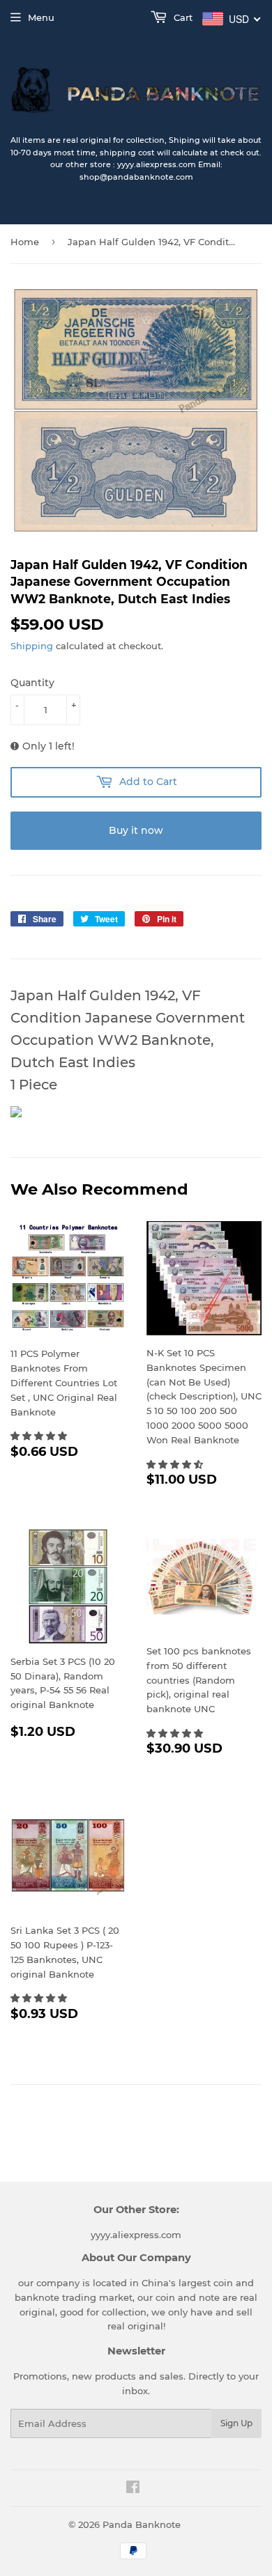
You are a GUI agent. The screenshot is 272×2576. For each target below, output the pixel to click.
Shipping (32, 646)
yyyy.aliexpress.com (136, 2235)
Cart (182, 17)
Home (25, 242)
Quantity (32, 683)
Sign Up (236, 2423)
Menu (41, 17)
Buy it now (136, 830)
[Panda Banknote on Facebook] (133, 2489)
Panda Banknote (142, 2524)
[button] (40, 1436)
